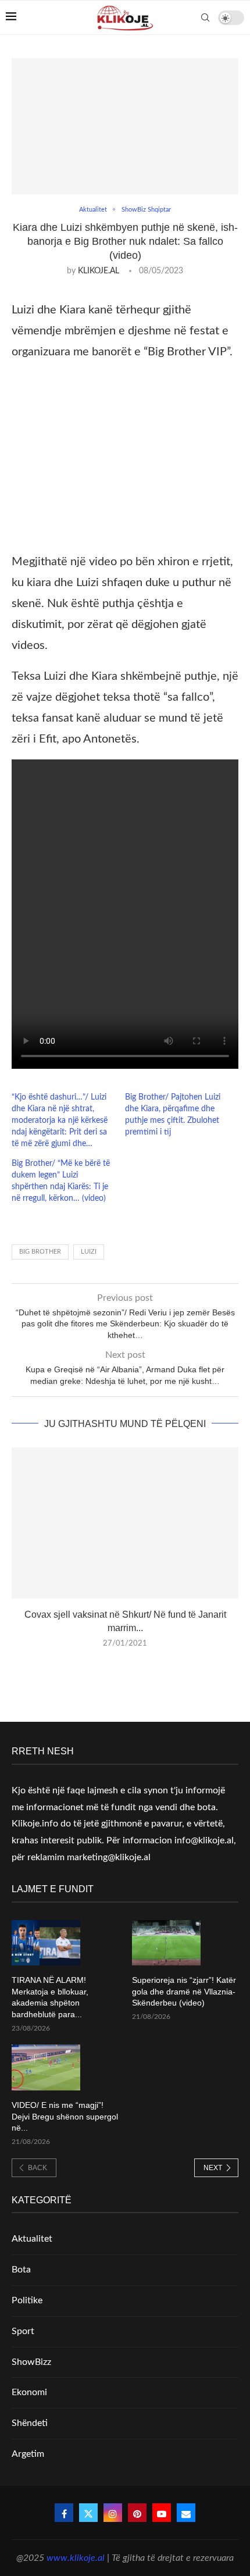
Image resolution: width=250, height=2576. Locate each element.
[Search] (205, 17)
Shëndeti (30, 2423)
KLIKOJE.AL (99, 271)
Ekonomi (29, 2392)
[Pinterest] (137, 2513)
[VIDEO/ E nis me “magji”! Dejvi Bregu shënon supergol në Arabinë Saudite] (46, 2067)
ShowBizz (31, 2362)
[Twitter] (88, 2513)
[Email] (186, 2513)
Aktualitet (32, 2239)
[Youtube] (162, 2513)
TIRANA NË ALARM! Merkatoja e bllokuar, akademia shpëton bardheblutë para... (50, 1997)
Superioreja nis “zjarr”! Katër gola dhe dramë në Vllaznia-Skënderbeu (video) (184, 1991)
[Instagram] (113, 2513)
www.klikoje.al (76, 2558)
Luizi (89, 1252)
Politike (27, 2300)
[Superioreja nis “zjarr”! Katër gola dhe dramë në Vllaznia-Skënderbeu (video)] (166, 1943)
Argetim (28, 2454)
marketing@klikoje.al (109, 1857)
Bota (21, 2270)
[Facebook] (64, 2513)
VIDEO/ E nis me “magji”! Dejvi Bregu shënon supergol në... (65, 2116)
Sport (23, 2331)
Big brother (40, 1252)
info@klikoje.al (204, 1840)
